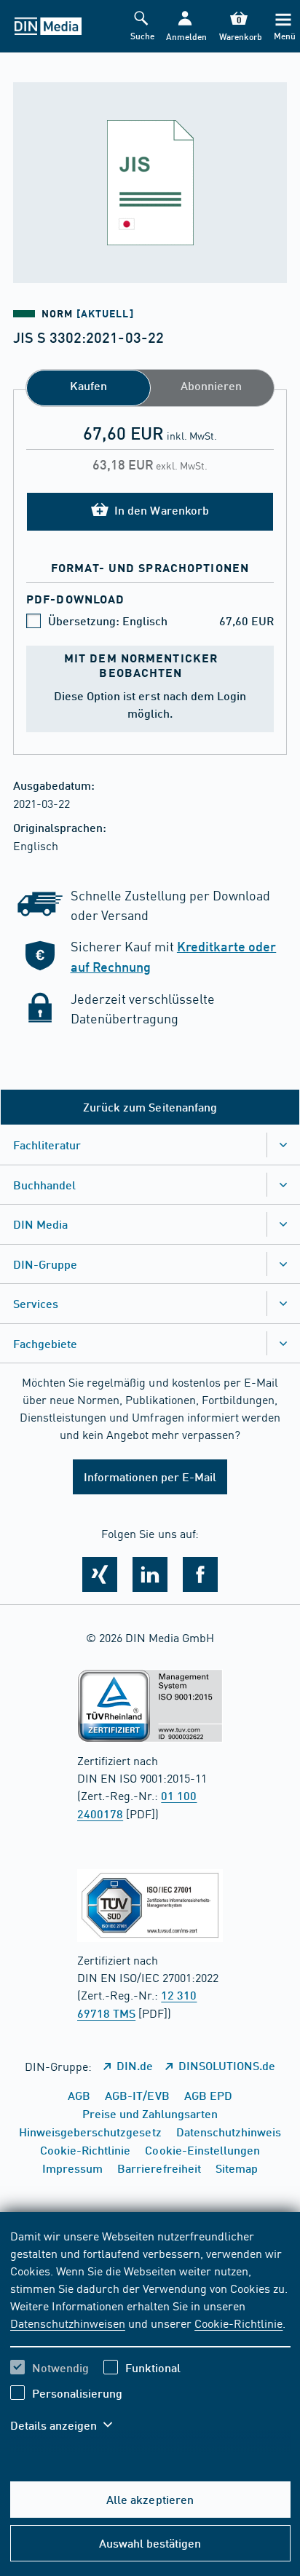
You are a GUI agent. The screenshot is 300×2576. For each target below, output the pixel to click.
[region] (150, 2339)
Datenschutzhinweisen (68, 2323)
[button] (185, 27)
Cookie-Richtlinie (238, 2323)
